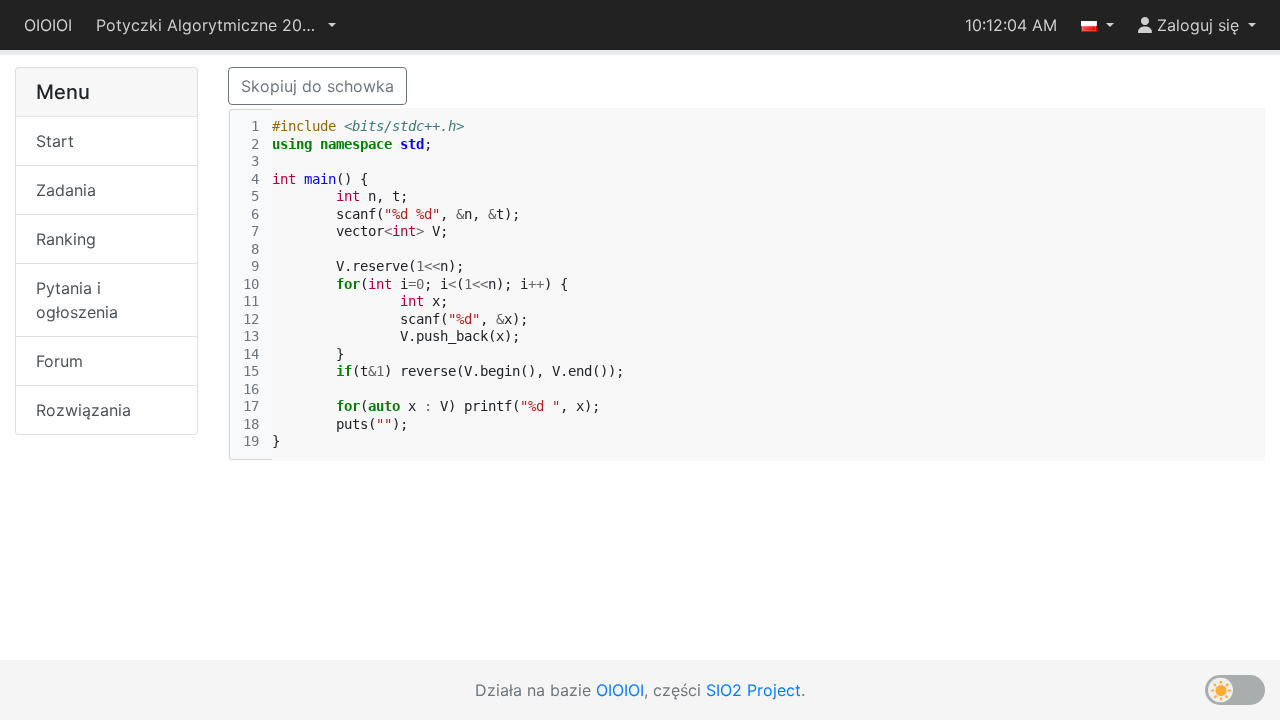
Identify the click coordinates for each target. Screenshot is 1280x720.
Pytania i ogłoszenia (77, 300)
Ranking (66, 239)
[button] (216, 25)
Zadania (66, 190)
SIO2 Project (753, 690)
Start (55, 141)
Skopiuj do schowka (317, 86)
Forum (59, 361)
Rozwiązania (83, 410)
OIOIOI (48, 25)
